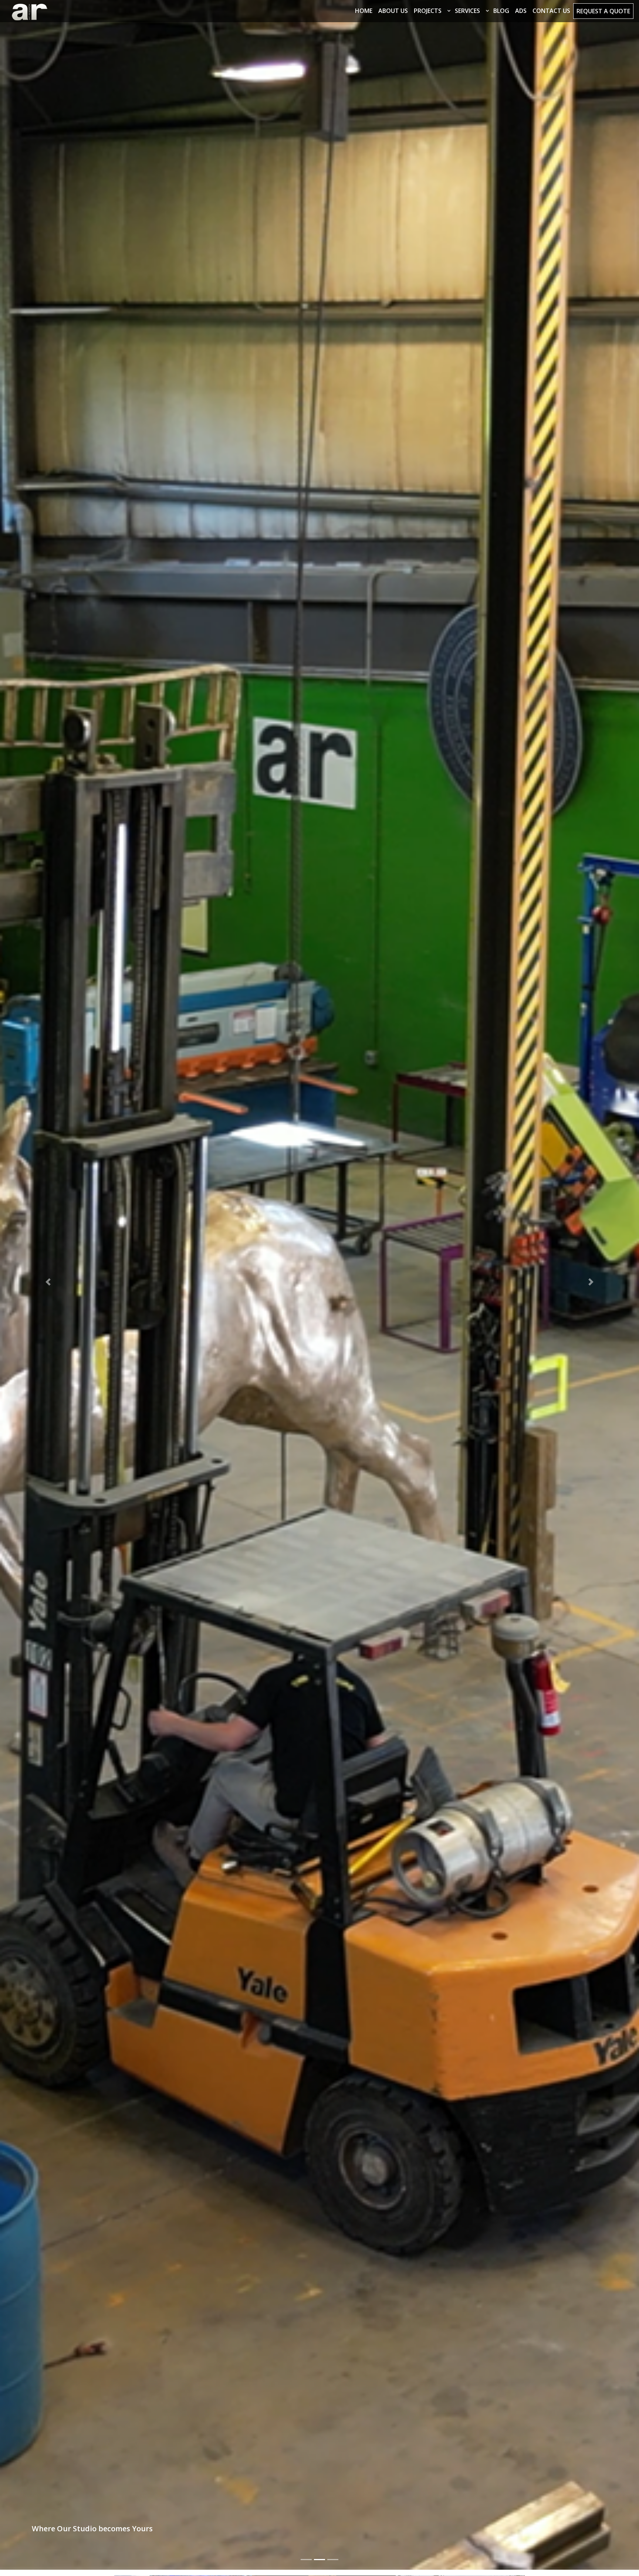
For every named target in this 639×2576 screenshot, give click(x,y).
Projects (428, 11)
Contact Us (551, 11)
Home (364, 11)
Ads (521, 11)
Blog (501, 11)
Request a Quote (603, 11)
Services (467, 11)
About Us (393, 11)
